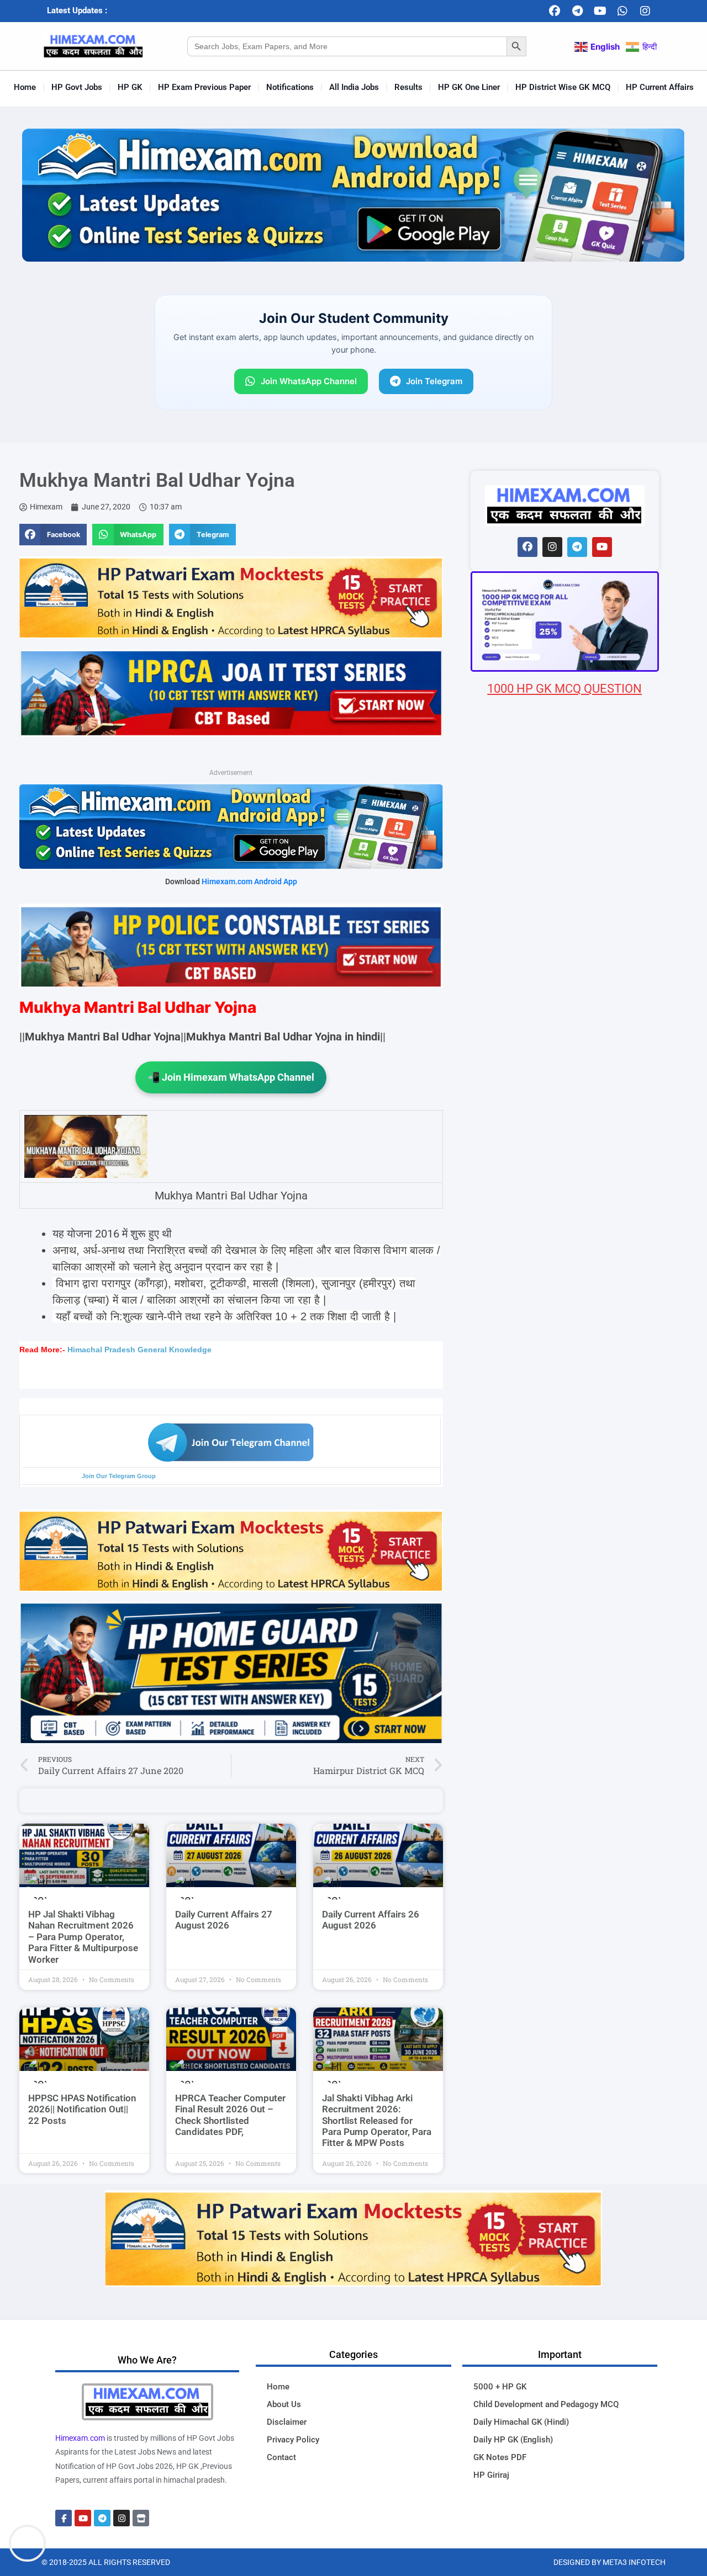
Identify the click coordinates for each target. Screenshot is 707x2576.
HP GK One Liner (469, 87)
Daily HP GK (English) (513, 2440)
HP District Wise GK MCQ (563, 87)
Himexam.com (80, 2438)
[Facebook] (555, 11)
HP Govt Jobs (77, 87)
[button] (53, 534)
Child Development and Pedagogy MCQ (546, 2404)
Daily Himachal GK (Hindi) (521, 2422)
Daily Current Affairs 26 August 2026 (371, 1920)
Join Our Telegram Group (119, 1476)
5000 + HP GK (500, 2387)
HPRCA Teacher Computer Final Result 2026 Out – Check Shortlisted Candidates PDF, (230, 2115)
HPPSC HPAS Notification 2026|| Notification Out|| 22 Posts (82, 2109)
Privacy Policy (293, 2440)
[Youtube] (600, 11)
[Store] (141, 2518)
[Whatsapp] (622, 11)
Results (408, 87)
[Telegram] (577, 11)
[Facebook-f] (64, 2518)
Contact (281, 2457)
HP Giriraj (491, 2475)
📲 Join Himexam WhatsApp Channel (231, 1077)
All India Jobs (354, 87)
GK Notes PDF (500, 2457)
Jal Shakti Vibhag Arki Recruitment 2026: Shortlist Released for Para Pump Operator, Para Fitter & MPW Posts (377, 2121)
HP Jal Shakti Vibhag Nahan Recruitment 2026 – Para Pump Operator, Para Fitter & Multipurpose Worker (83, 1937)
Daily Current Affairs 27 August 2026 (224, 1920)
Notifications (290, 87)
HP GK (130, 87)
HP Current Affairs (660, 87)
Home (25, 87)
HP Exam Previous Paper (204, 87)
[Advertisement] (565, 1349)
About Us (284, 2404)
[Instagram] (645, 11)
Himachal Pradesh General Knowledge (139, 1350)
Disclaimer (287, 2422)
